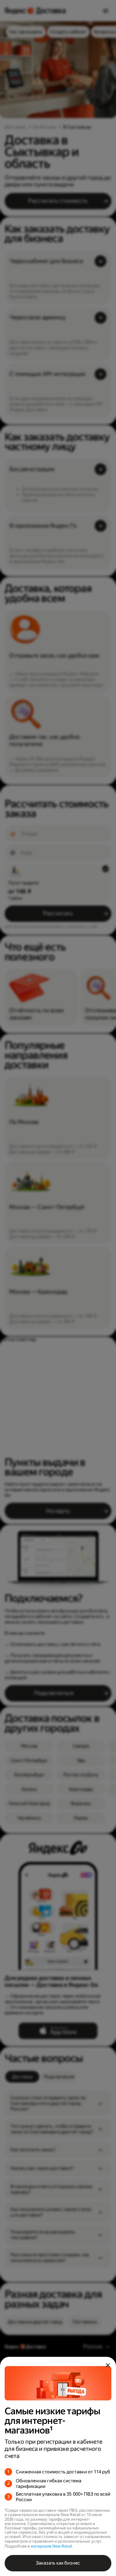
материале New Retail (51, 2546)
